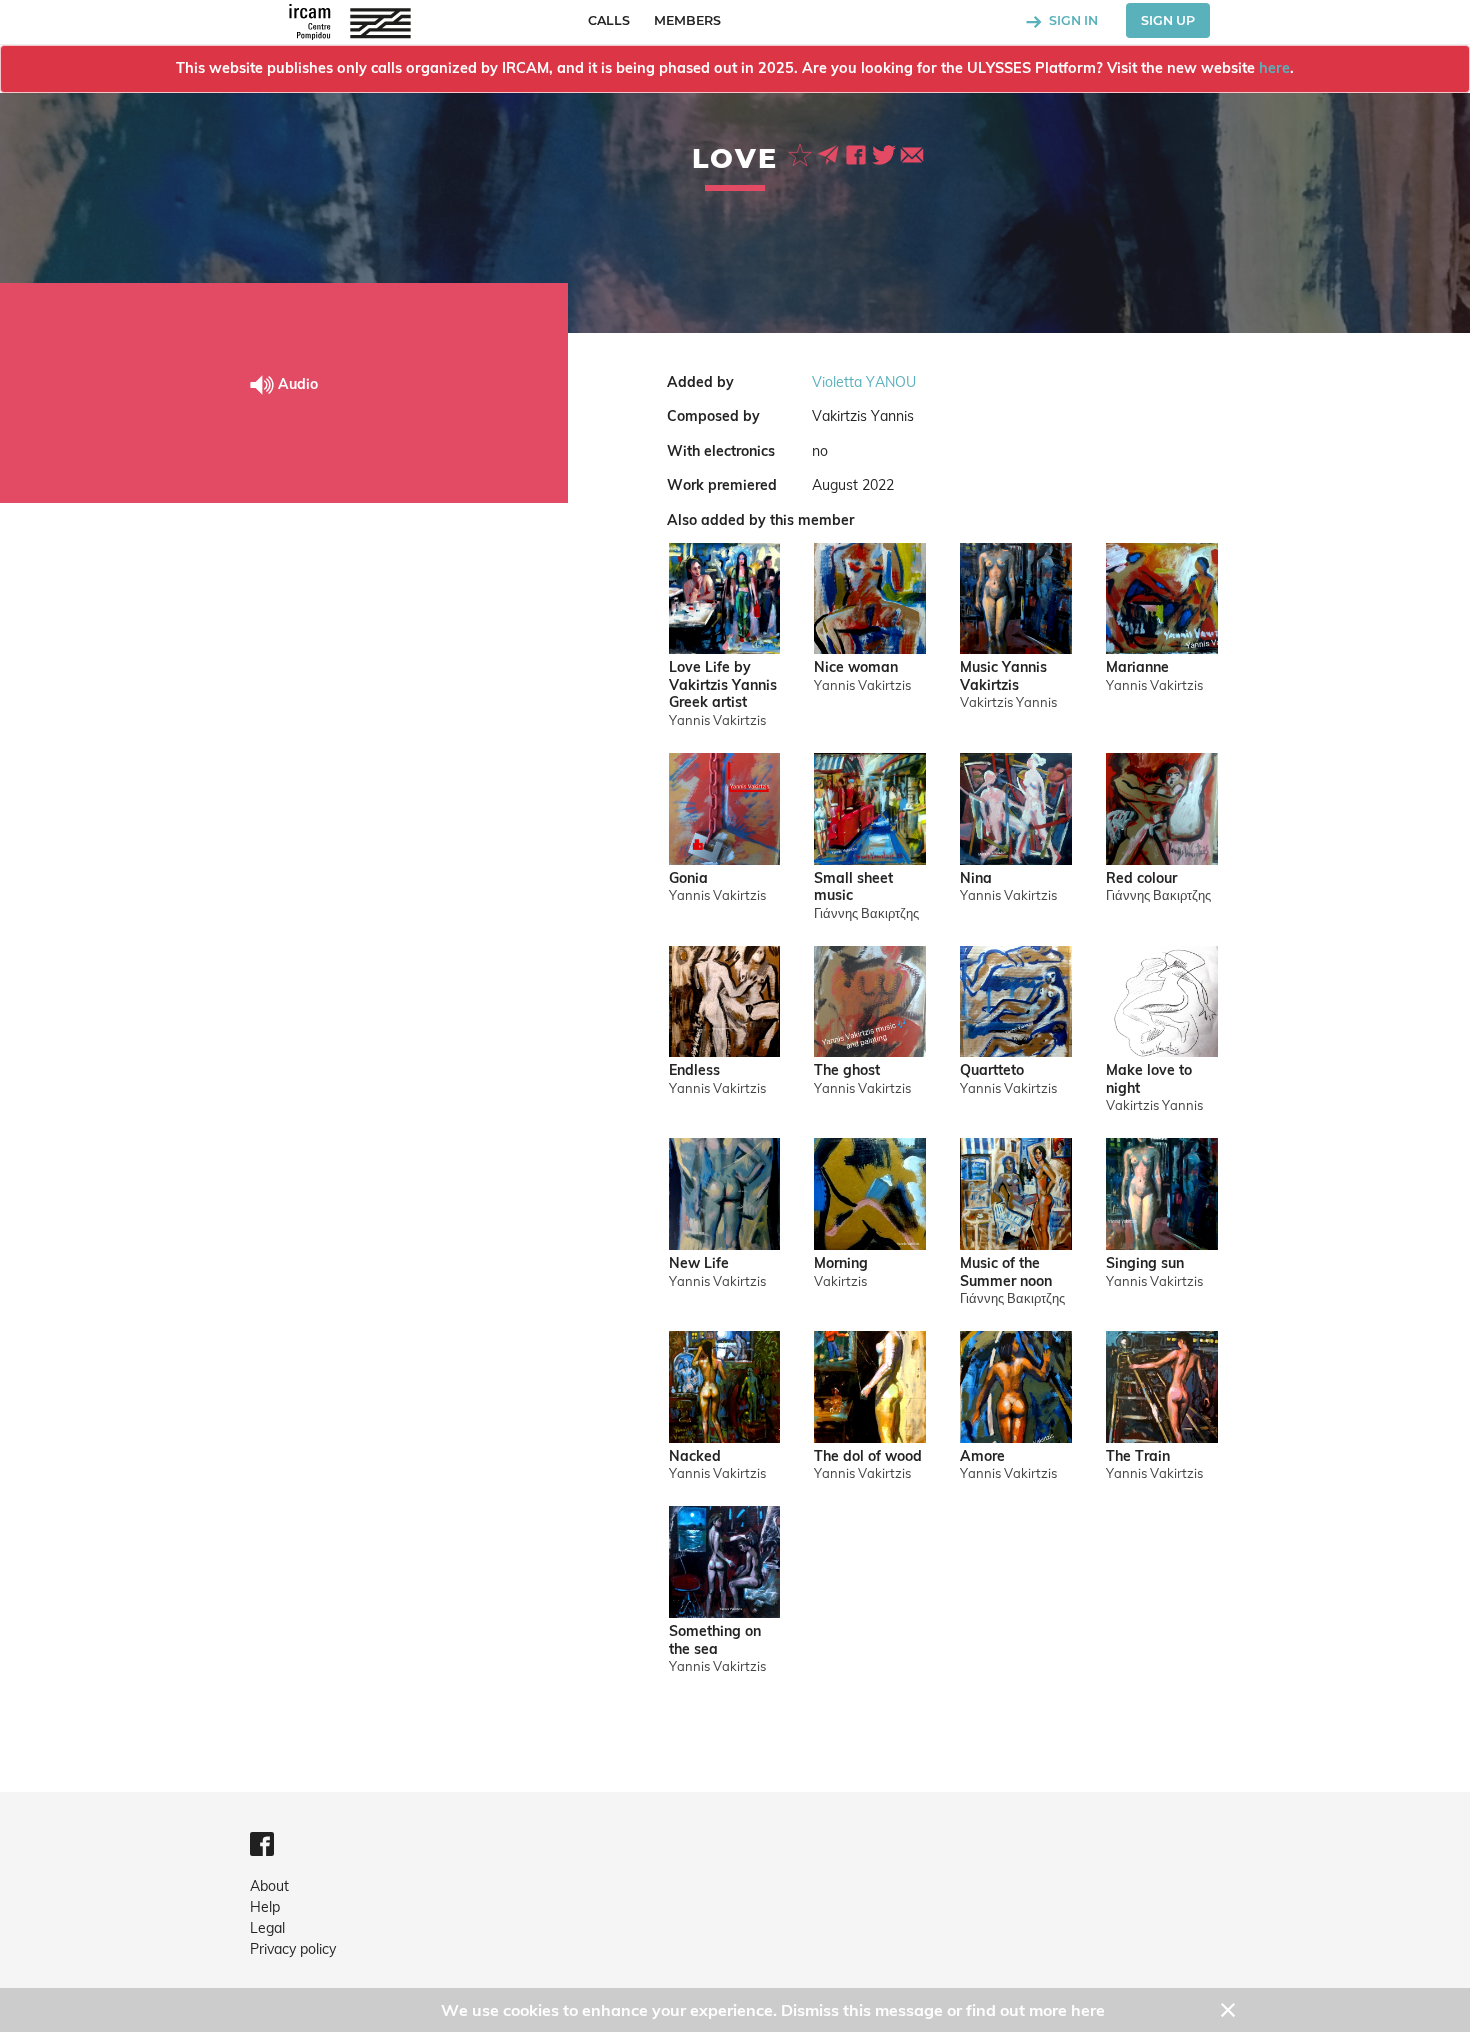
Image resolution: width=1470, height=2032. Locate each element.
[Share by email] (912, 153)
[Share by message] (830, 153)
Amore (982, 1456)
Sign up (1168, 20)
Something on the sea (715, 1640)
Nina (976, 878)
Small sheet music (853, 887)
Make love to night (1149, 1079)
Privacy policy (293, 1949)
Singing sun (1145, 1263)
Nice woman (856, 667)
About (269, 1886)
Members (687, 20)
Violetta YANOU (864, 382)
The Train (1138, 1456)
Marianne (1137, 667)
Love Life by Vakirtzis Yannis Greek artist (723, 685)
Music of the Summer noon (1006, 1272)
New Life (699, 1263)
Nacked (695, 1456)
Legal (267, 1928)
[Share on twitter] (886, 153)
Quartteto (992, 1070)
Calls (609, 20)
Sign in (1072, 20)
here (1274, 68)
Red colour (1141, 878)
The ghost (847, 1070)
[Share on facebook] (858, 153)
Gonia (688, 878)
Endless (694, 1070)
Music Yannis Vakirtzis (1003, 676)
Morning (841, 1263)
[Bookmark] (802, 153)
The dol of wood (868, 1456)
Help (265, 1907)
